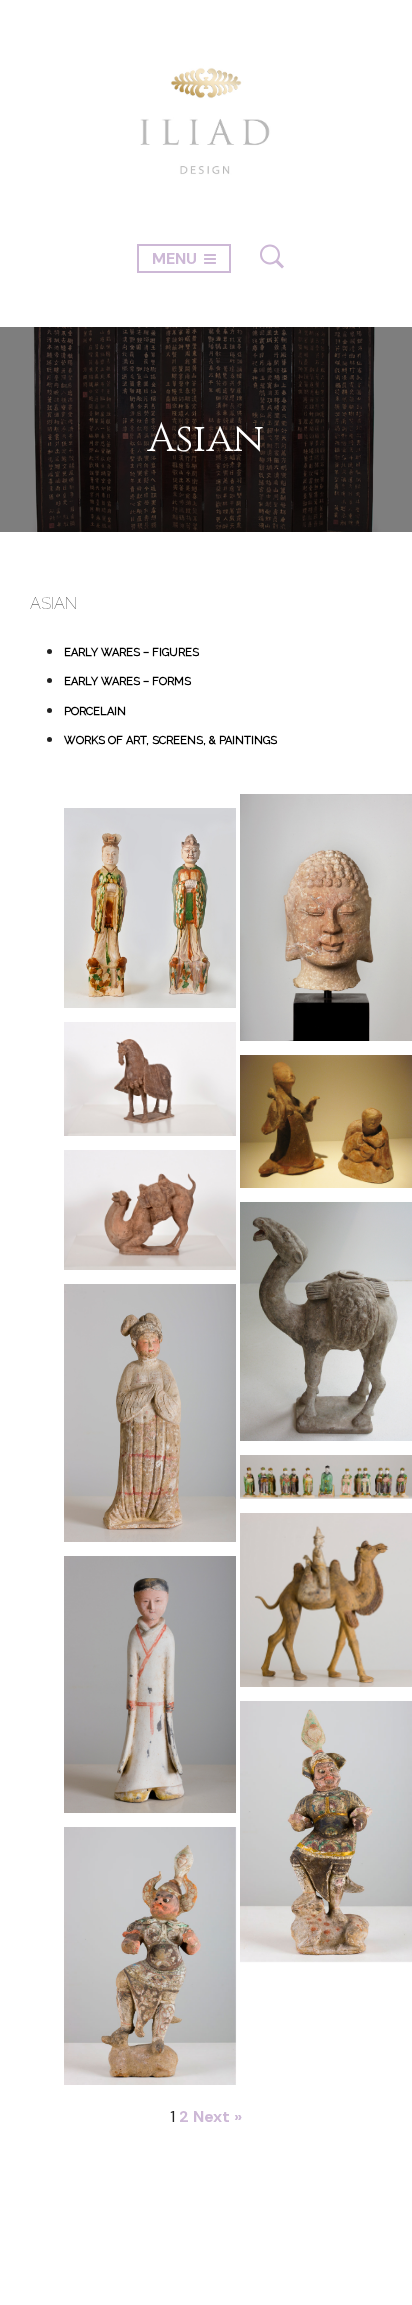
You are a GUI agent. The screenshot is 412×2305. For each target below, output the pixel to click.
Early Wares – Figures (131, 652)
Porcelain (95, 711)
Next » (217, 2116)
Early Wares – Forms (127, 681)
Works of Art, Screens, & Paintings (170, 740)
